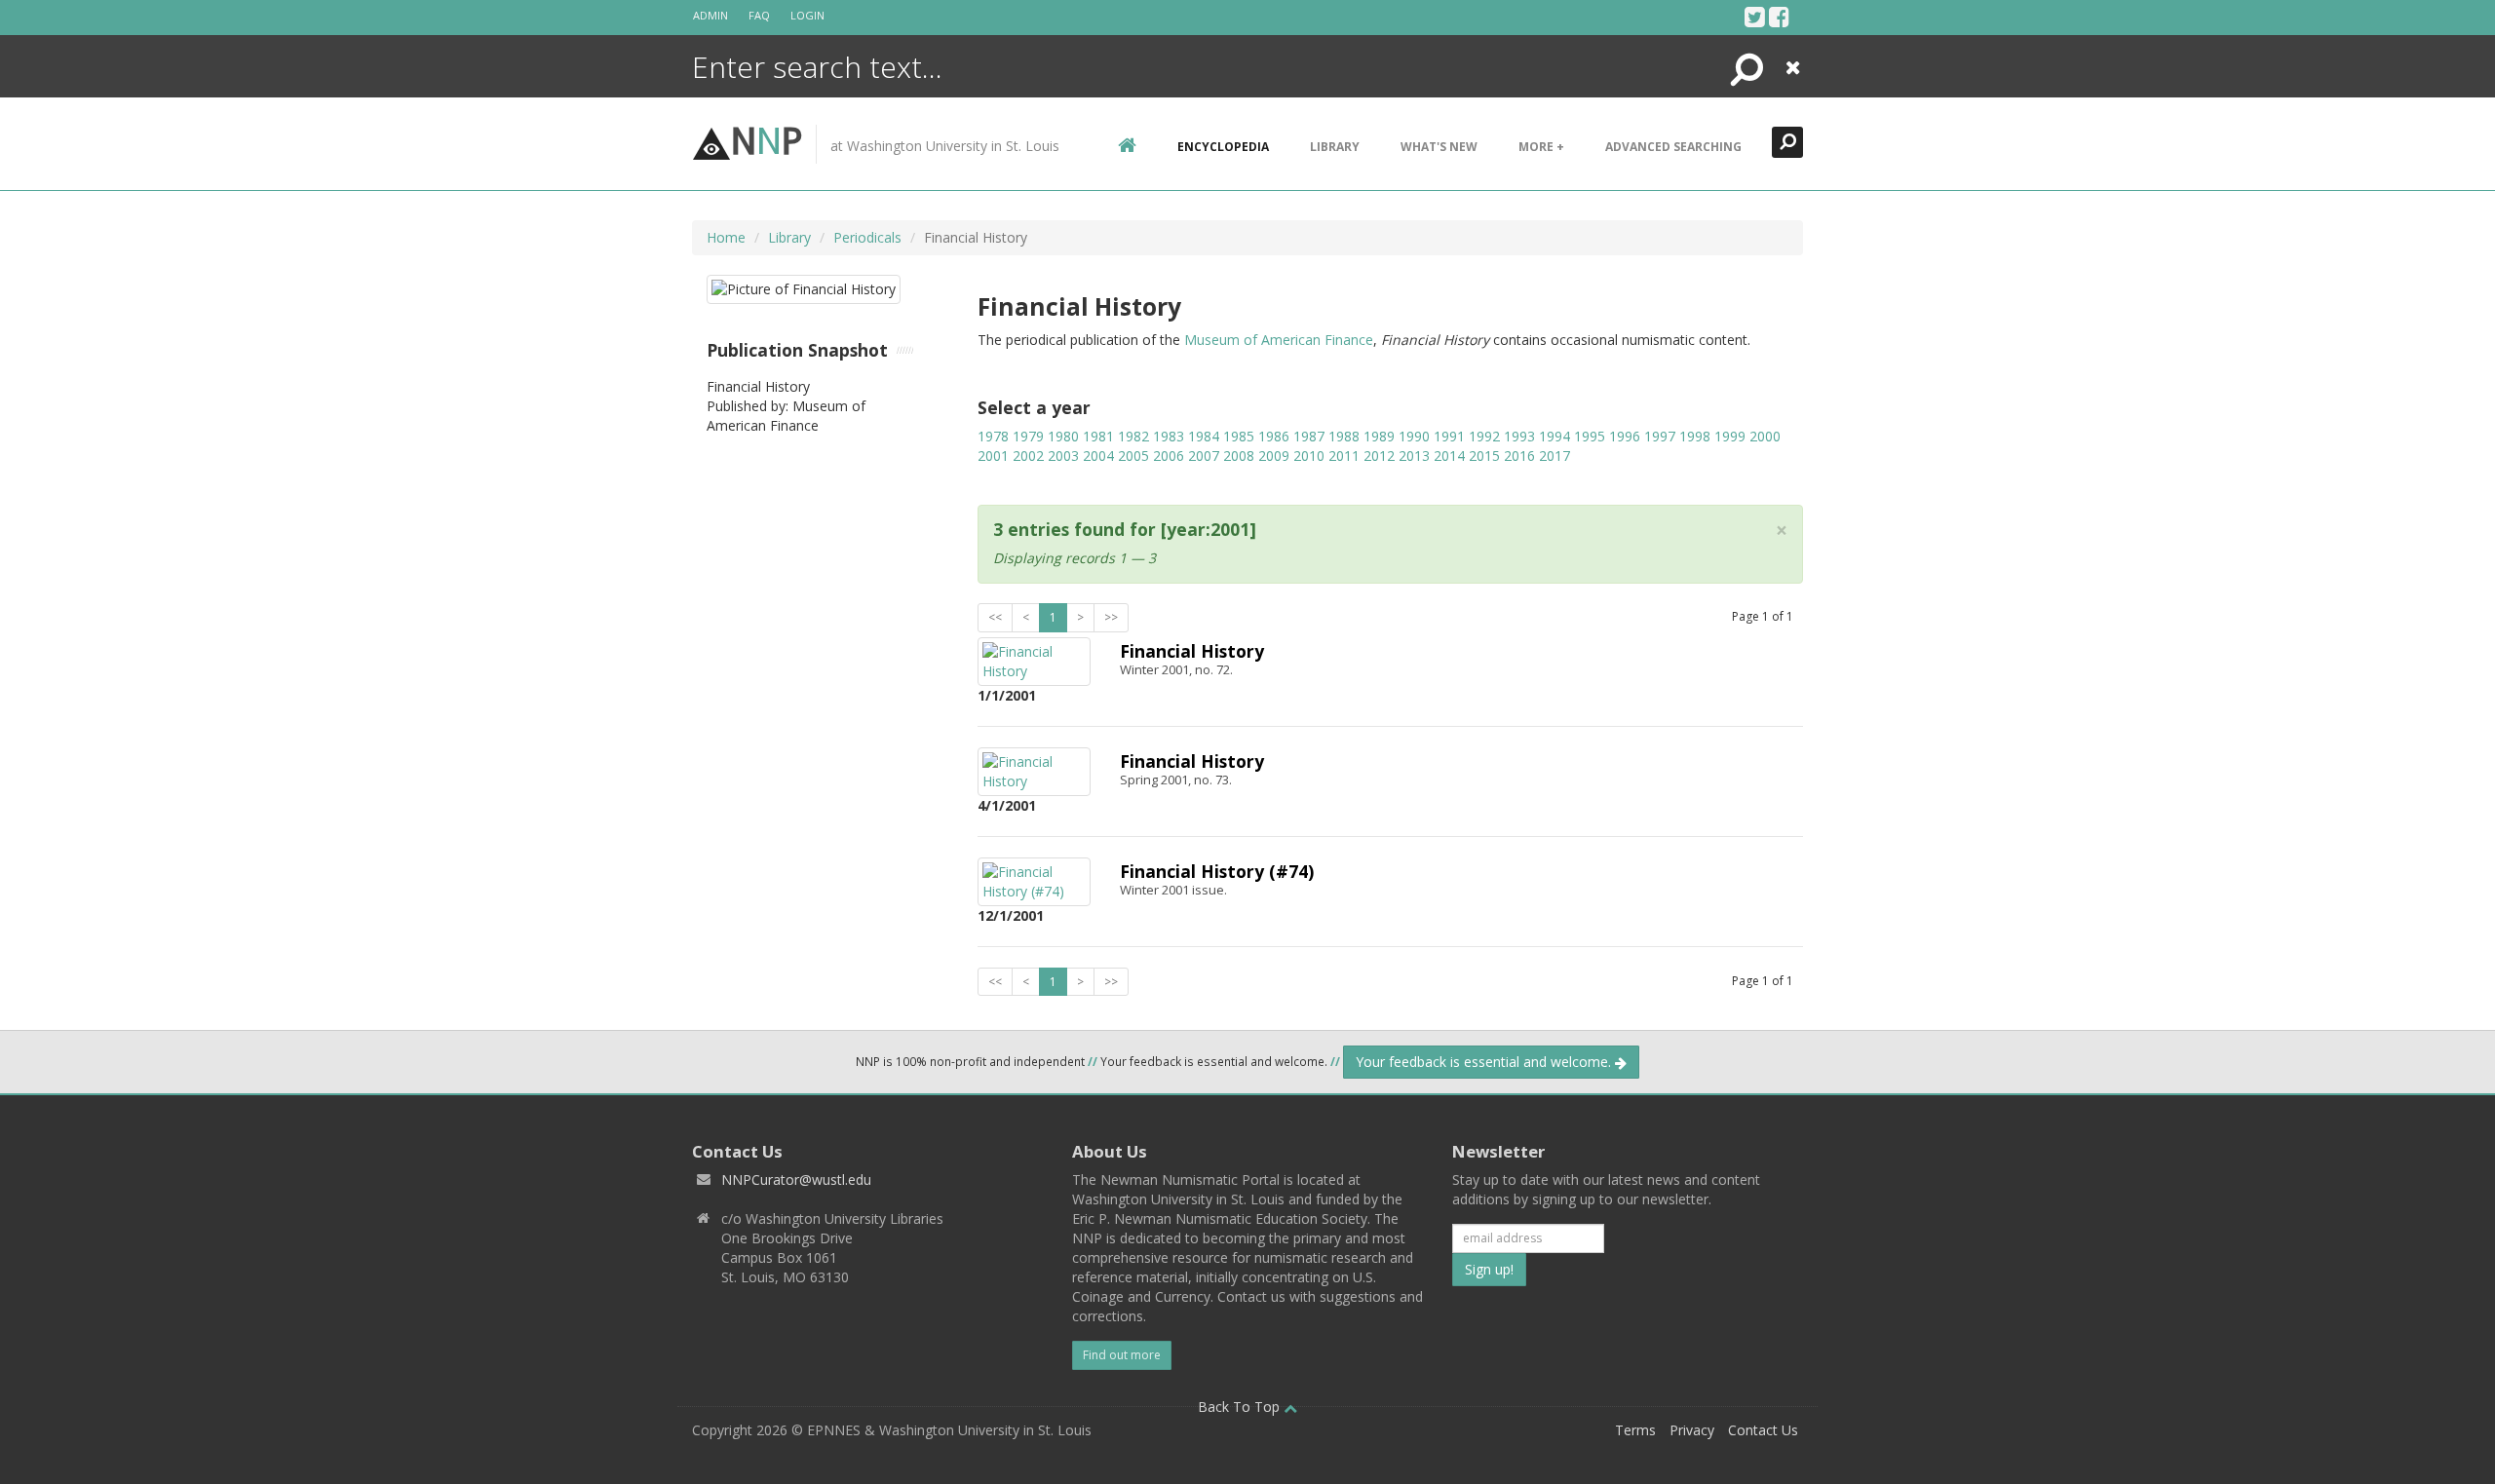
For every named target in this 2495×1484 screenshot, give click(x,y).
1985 (1239, 436)
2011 (1344, 456)
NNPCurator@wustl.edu (796, 1180)
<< (995, 617)
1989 (1379, 436)
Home (726, 237)
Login (807, 15)
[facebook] (1779, 17)
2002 (1028, 456)
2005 (1133, 456)
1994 (1555, 436)
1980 (1063, 436)
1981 (1098, 436)
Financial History (1192, 651)
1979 (1028, 436)
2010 (1309, 456)
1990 (1414, 436)
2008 (1239, 456)
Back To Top (1241, 1407)
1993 (1519, 436)
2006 (1169, 456)
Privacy (1692, 1430)
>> (1111, 617)
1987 (1309, 436)
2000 (1765, 436)
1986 (1274, 436)
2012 (1379, 456)
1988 (1344, 436)
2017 (1555, 456)
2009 (1274, 456)
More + (1541, 147)
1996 (1625, 436)
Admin (710, 15)
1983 (1169, 436)
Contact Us (1763, 1430)
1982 (1133, 436)
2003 (1063, 456)
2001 (993, 456)
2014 (1449, 456)
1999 (1730, 436)
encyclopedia (1223, 147)
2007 (1204, 456)
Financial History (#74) (1217, 871)
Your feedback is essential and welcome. (1485, 1062)
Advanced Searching (1673, 147)
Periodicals (867, 237)
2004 (1098, 456)
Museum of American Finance (1279, 340)
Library (1335, 147)
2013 (1414, 456)
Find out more (1122, 1355)
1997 (1660, 436)
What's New (1439, 147)
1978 (993, 436)
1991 (1449, 436)
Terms (1635, 1430)
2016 (1519, 456)
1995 (1590, 436)
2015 (1484, 456)
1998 (1695, 436)
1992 (1484, 436)
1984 (1204, 436)
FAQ (759, 15)
